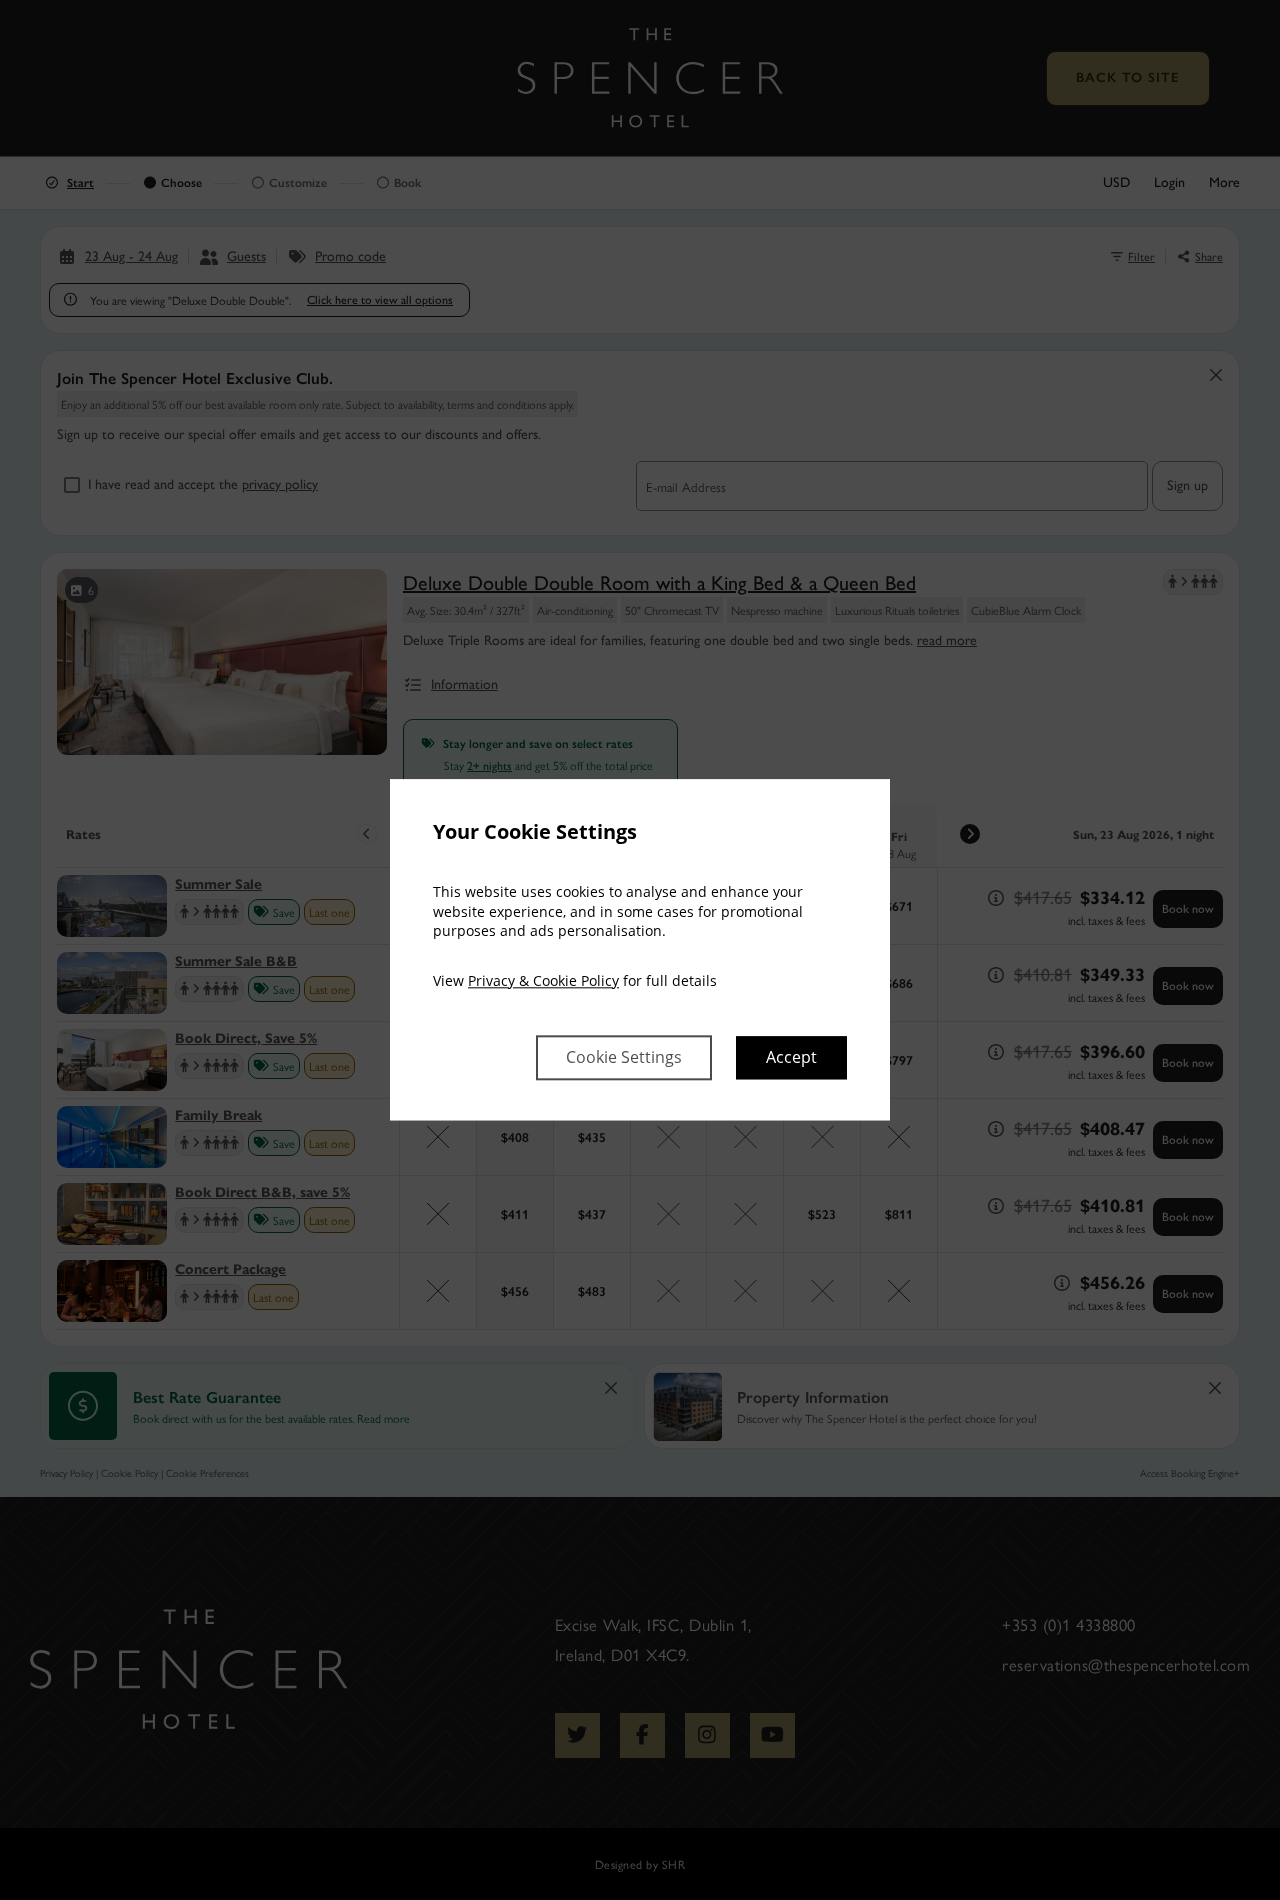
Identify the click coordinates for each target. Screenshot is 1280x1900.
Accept (791, 1058)
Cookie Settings (624, 1058)
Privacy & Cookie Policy (543, 980)
